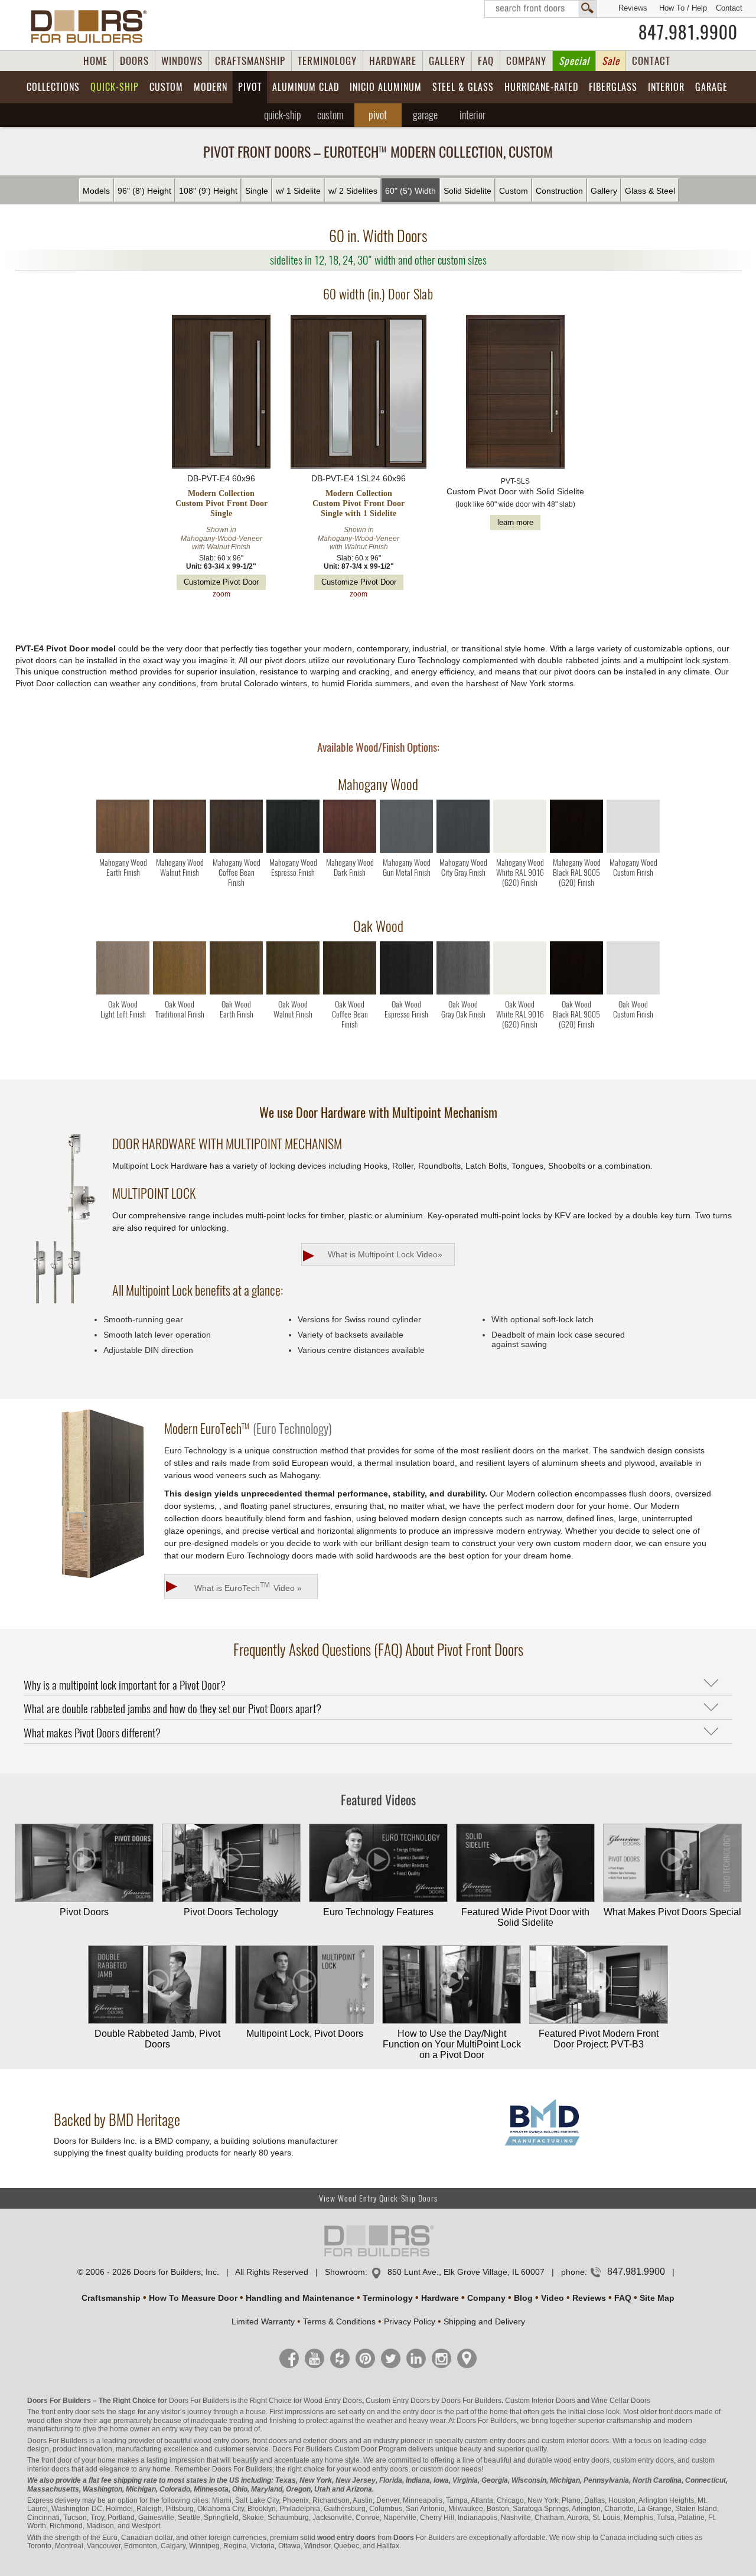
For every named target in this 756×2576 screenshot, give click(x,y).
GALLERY (447, 61)
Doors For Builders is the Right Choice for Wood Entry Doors (265, 2401)
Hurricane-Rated (541, 87)
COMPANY (526, 61)
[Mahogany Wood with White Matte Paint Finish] (520, 850)
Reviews (633, 8)
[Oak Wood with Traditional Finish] (180, 992)
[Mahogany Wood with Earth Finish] (123, 850)
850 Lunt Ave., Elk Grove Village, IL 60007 (466, 2272)
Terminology (388, 2298)
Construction (559, 191)
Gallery (604, 191)
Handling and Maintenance (300, 2298)
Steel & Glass (463, 87)
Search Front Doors (540, 9)
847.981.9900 (688, 32)
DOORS (134, 61)
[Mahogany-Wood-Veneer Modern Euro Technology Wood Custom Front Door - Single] (221, 393)
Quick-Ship (115, 87)
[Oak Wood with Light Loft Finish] (123, 992)
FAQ (486, 61)
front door (57, 2460)
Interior (666, 87)
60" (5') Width (410, 191)
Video (553, 2298)
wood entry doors (582, 2460)
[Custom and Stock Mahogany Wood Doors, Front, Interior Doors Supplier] (94, 27)
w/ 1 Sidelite (298, 191)
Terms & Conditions (339, 2321)
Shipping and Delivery (484, 2321)
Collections (53, 87)
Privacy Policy (410, 2321)
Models (96, 191)
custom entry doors (495, 2441)
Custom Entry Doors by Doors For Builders (434, 2401)
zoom (221, 594)
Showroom (345, 2272)
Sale (611, 61)
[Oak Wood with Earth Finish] (236, 992)
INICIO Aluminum (386, 87)
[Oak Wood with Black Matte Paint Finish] (576, 992)
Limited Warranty (263, 2321)
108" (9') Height (208, 191)
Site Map (657, 2298)
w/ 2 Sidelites (353, 191)
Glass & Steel (650, 191)
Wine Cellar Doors (621, 2401)
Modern (211, 87)
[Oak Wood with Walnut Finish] (293, 992)
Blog (523, 2298)
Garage (711, 87)
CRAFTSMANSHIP (250, 61)
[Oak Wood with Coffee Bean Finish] (350, 992)
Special (574, 61)
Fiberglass (613, 87)
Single (257, 191)
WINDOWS (182, 61)
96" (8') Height (144, 191)
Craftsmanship (111, 2298)
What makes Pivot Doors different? (92, 1733)
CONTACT (651, 61)
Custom (166, 87)
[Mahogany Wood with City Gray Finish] (463, 850)
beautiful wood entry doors (207, 2441)
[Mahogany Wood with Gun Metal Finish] (406, 850)
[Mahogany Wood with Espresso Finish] (293, 850)
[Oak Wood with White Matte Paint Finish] (520, 992)
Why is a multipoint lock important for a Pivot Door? (125, 1685)
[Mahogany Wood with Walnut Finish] (180, 850)
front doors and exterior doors (300, 2441)
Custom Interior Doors (540, 2401)
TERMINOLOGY (327, 61)
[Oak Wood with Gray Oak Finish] (463, 992)
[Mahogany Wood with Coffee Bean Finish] (236, 850)
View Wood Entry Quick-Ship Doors (378, 2198)
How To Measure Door (193, 2298)
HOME (95, 61)
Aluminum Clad (306, 87)
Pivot (250, 87)
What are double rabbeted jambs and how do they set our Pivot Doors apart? (172, 1708)
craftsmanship (629, 2421)
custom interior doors (575, 2441)
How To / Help (683, 8)
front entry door (66, 2412)
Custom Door (356, 2449)
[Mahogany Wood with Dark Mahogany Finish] (350, 850)
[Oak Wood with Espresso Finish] (406, 992)
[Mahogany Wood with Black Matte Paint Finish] (576, 850)
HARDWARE (393, 61)
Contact (729, 8)
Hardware (440, 2298)
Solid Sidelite (467, 191)
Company (486, 2298)
